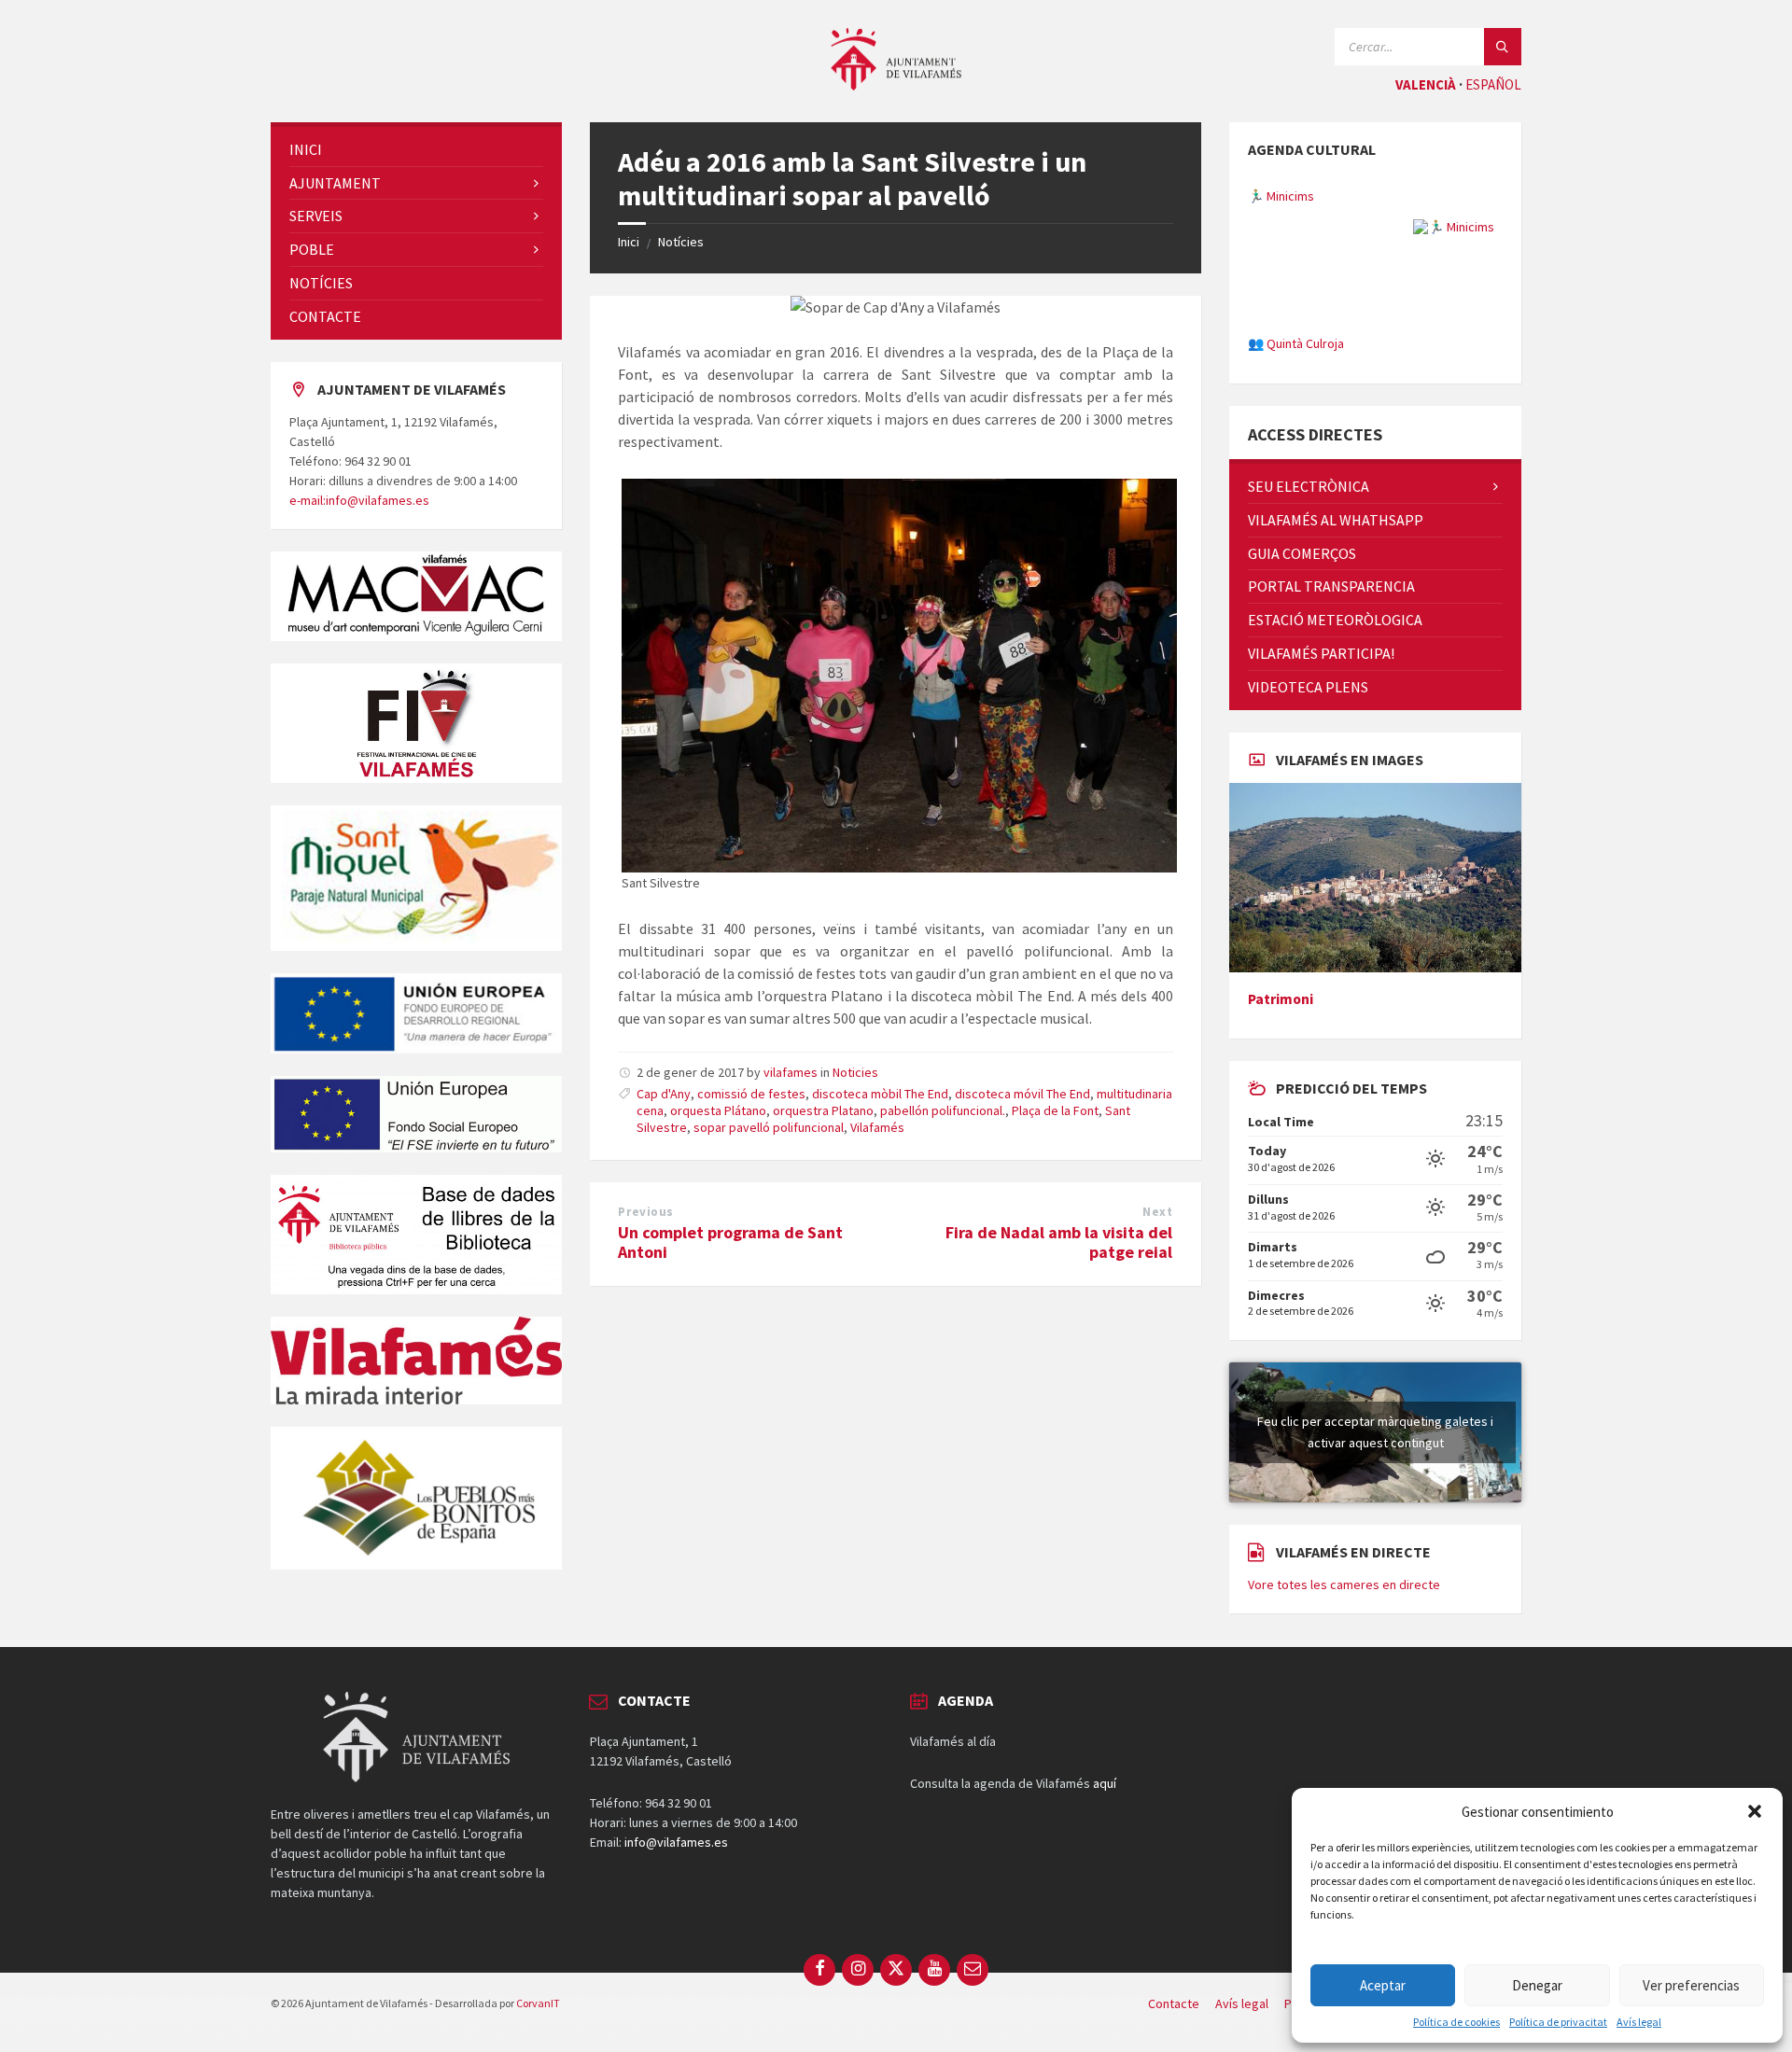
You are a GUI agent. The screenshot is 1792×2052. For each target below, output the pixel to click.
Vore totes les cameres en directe (1344, 1687)
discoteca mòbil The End (880, 1094)
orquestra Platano (823, 1110)
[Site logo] (896, 85)
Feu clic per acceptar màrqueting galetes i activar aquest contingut (1375, 1535)
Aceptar (1383, 1985)
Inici (629, 242)
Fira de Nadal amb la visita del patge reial (1059, 1242)
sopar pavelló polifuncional (769, 1127)
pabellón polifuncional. (943, 1110)
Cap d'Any (664, 1094)
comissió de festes (751, 1094)
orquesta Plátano (718, 1110)
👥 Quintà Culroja (1296, 329)
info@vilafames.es (676, 1945)
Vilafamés (877, 1127)
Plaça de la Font (1055, 1110)
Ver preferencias (1691, 1985)
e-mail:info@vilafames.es (359, 500)
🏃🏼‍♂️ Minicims (1281, 182)
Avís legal (1639, 2022)
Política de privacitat (1558, 2022)
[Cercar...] (1503, 47)
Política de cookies (1456, 2022)
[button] (1755, 1811)
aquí (1105, 1886)
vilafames (791, 1072)
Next (1157, 1212)
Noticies (855, 1072)
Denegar (1537, 1985)
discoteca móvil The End (1022, 1094)
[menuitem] (416, 150)
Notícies (681, 242)
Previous (645, 1212)
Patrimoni (1281, 1102)
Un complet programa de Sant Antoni (730, 1242)
